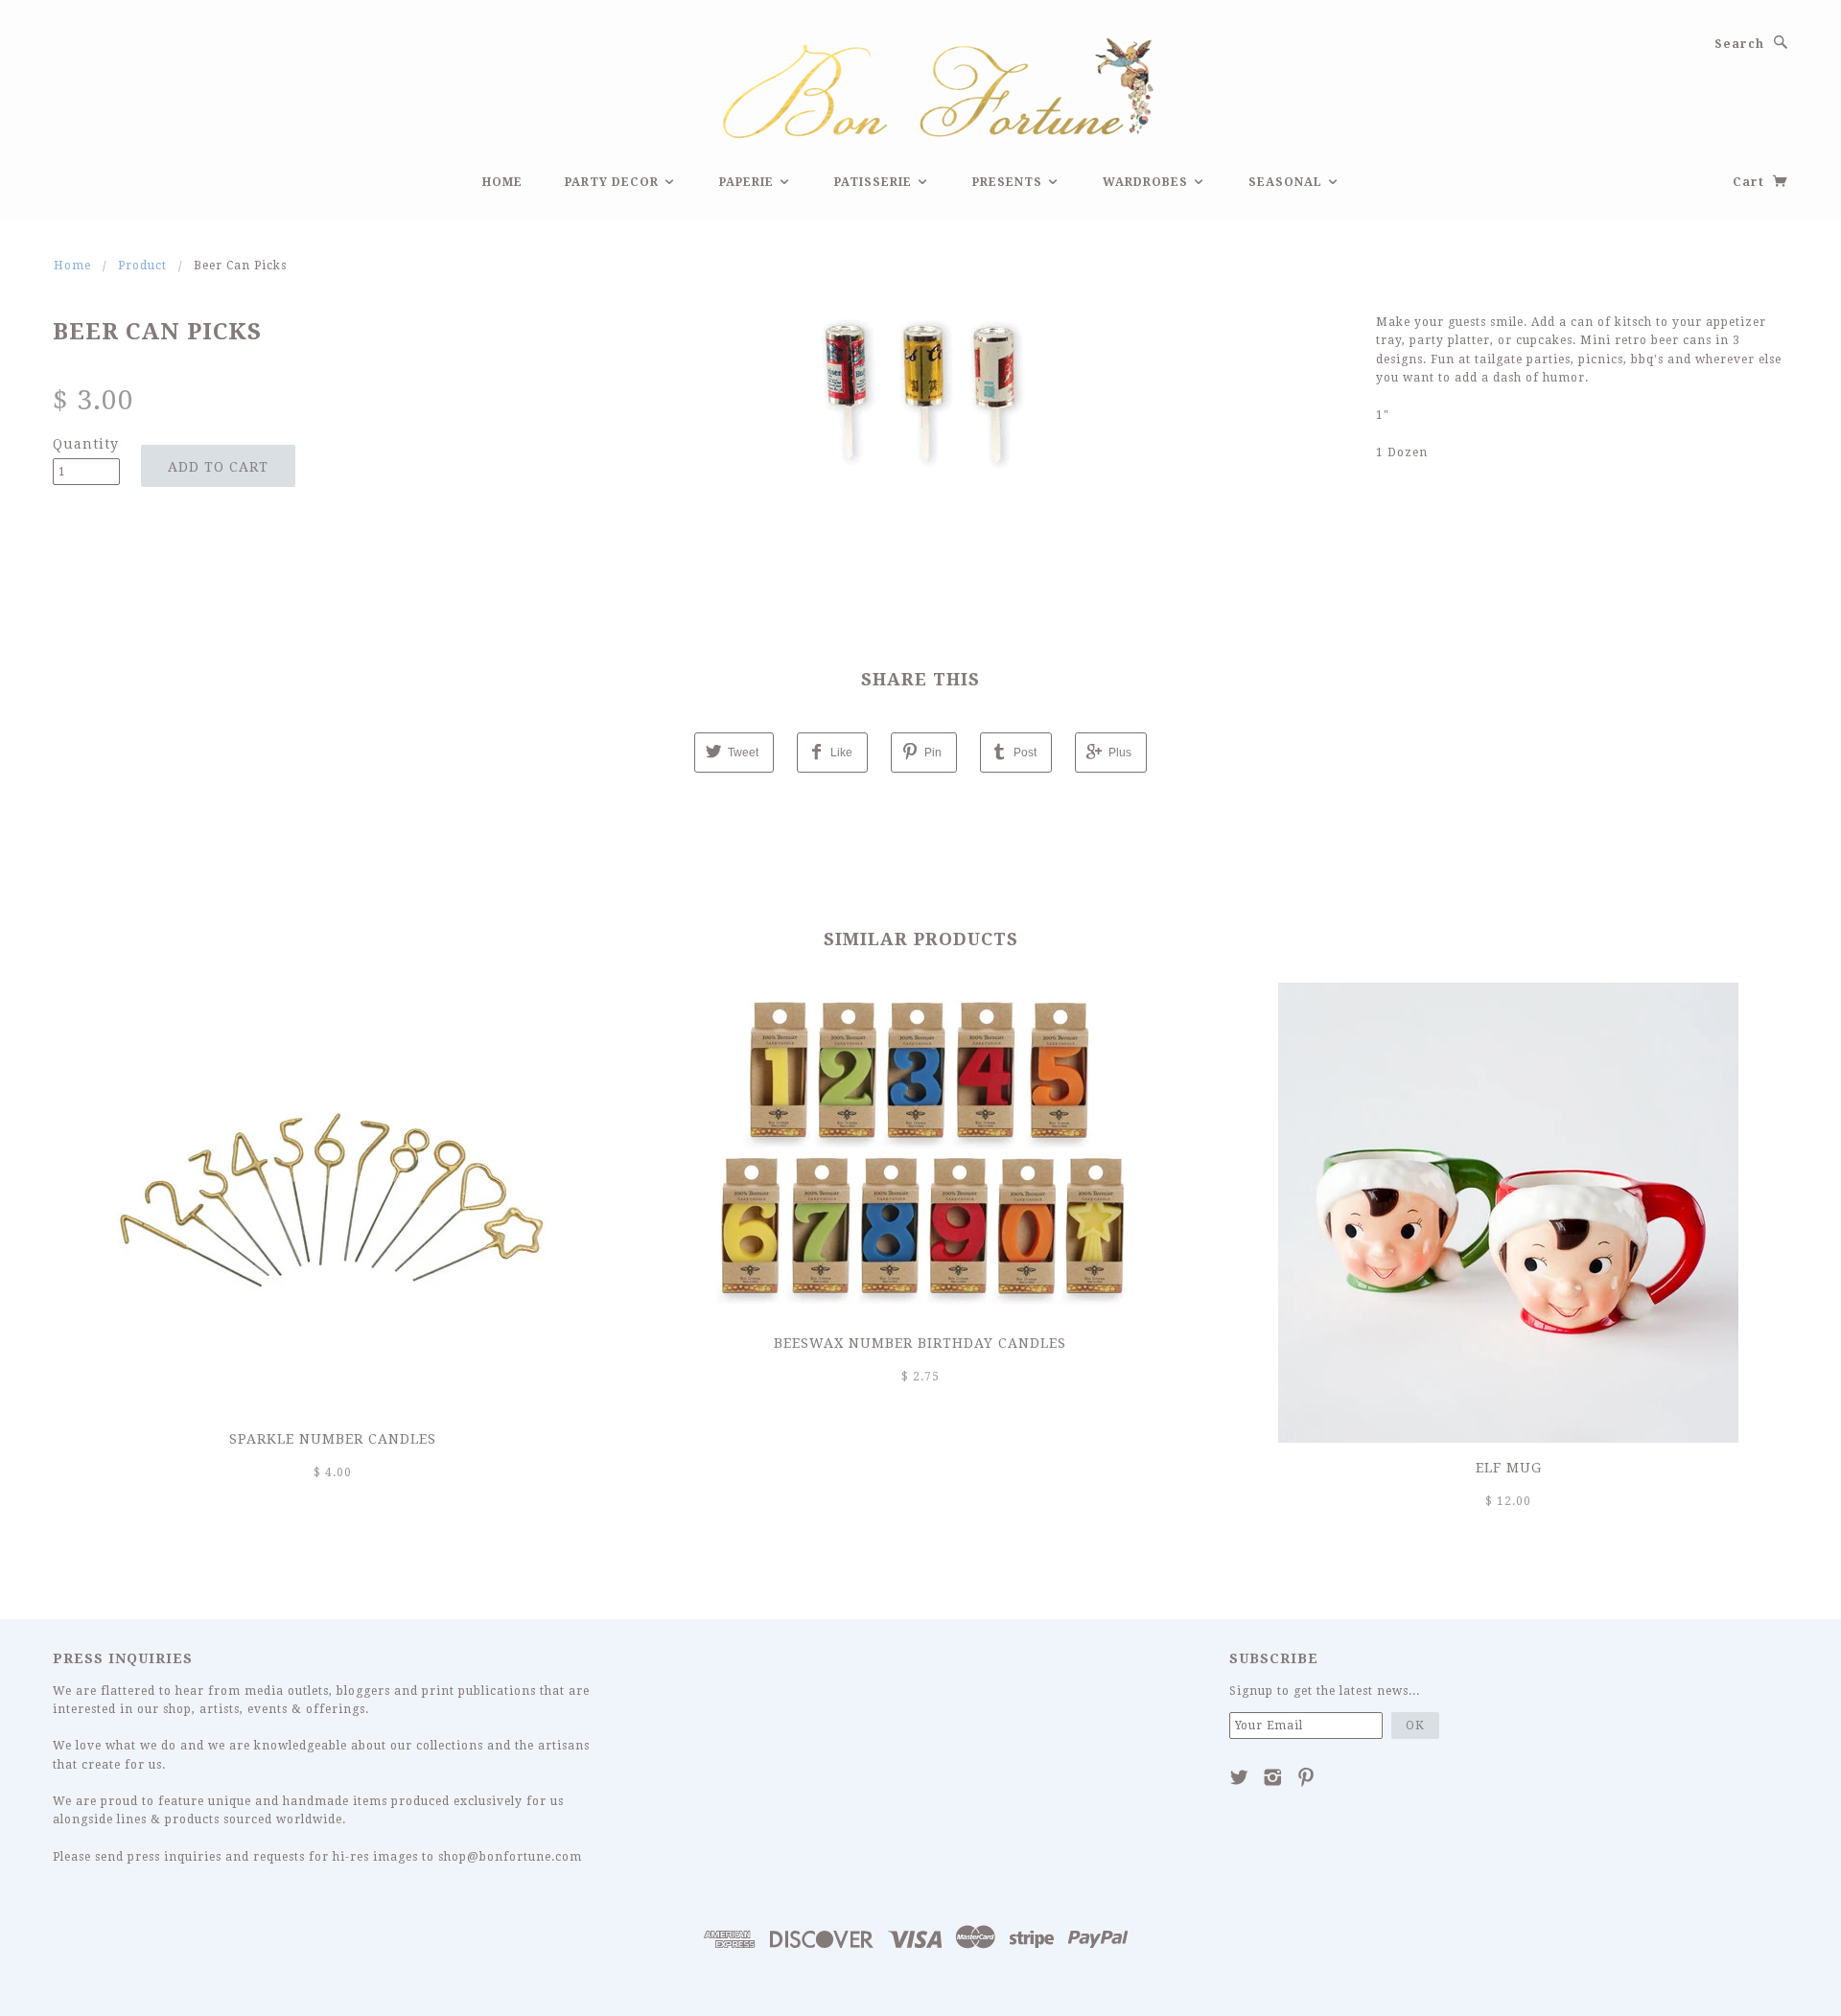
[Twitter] (1239, 1777)
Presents (1009, 182)
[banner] (920, 85)
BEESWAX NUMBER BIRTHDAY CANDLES (920, 1343)
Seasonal (1287, 182)
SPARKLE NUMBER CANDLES (333, 1439)
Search (1739, 44)
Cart (1750, 182)
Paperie (748, 182)
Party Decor (614, 182)
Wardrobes (1147, 182)
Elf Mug (1509, 1468)
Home (502, 182)
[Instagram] (1273, 1777)
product (142, 266)
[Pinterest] (1306, 1777)
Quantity (86, 444)
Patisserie (875, 182)
